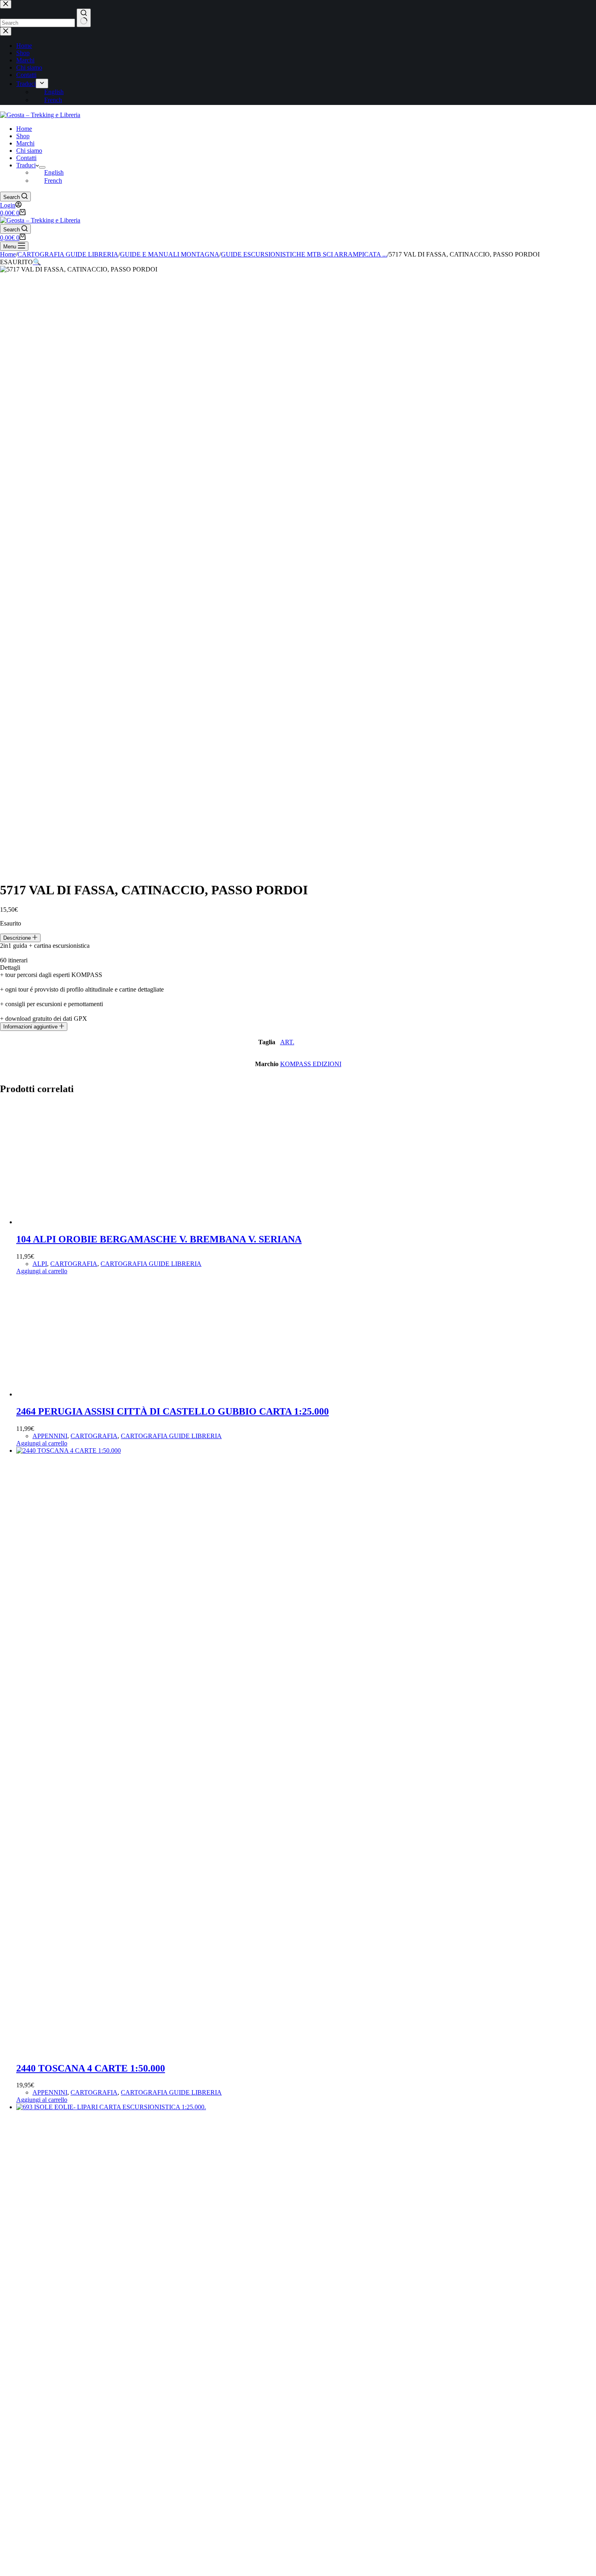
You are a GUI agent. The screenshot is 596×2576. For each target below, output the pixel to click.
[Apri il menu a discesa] (42, 167)
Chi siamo (29, 151)
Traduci (26, 165)
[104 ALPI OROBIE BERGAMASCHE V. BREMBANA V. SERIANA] (77, 1222)
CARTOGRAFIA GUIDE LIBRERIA (151, 1264)
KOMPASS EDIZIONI (311, 1064)
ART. (287, 1042)
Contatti (26, 158)
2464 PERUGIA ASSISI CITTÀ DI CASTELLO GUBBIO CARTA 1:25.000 (173, 1411)
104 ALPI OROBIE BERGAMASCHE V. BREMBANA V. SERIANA (159, 1239)
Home (24, 129)
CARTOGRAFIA (74, 1264)
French (53, 181)
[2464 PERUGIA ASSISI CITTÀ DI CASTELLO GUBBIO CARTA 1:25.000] (77, 1394)
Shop (23, 136)
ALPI (40, 1264)
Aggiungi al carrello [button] (42, 1271)
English (54, 172)
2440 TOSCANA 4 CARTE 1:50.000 (91, 2068)
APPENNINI (50, 1436)
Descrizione (18, 938)
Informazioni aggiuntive (31, 1027)
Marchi (25, 143)
